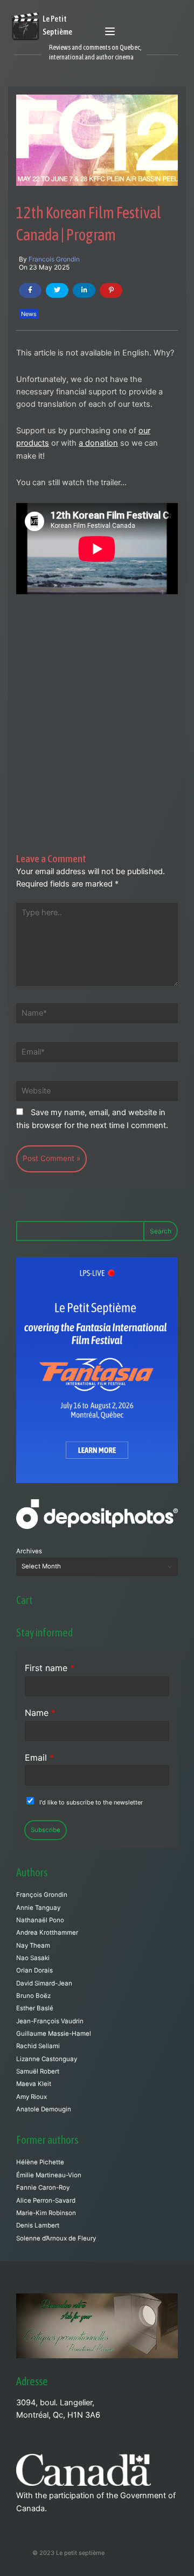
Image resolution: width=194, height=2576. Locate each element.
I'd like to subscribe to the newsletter (91, 1802)
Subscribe (46, 1830)
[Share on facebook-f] (30, 290)
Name (40, 1713)
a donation (98, 443)
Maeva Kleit (34, 2084)
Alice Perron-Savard (46, 2201)
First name (50, 1668)
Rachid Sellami (38, 2046)
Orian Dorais (34, 1970)
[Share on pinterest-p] (111, 290)
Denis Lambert (38, 2225)
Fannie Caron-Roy (43, 2188)
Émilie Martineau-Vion (49, 2175)
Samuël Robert (38, 2071)
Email (39, 1757)
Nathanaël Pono (40, 1920)
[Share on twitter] (57, 290)
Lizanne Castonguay (47, 2059)
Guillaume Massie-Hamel (54, 2034)
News (29, 314)
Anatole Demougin (44, 2109)
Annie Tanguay (38, 1908)
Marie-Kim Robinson (46, 2213)
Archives (29, 1551)
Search (161, 1231)
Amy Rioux (32, 2097)
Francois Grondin (54, 259)
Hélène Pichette (40, 2162)
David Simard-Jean (44, 1983)
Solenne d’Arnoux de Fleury (56, 2238)
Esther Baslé (35, 2008)
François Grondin (42, 1895)
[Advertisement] (97, 695)
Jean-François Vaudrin (50, 2021)
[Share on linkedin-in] (84, 290)
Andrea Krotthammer (47, 1933)
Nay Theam (33, 1946)
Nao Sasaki (33, 1958)
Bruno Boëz (33, 1996)
